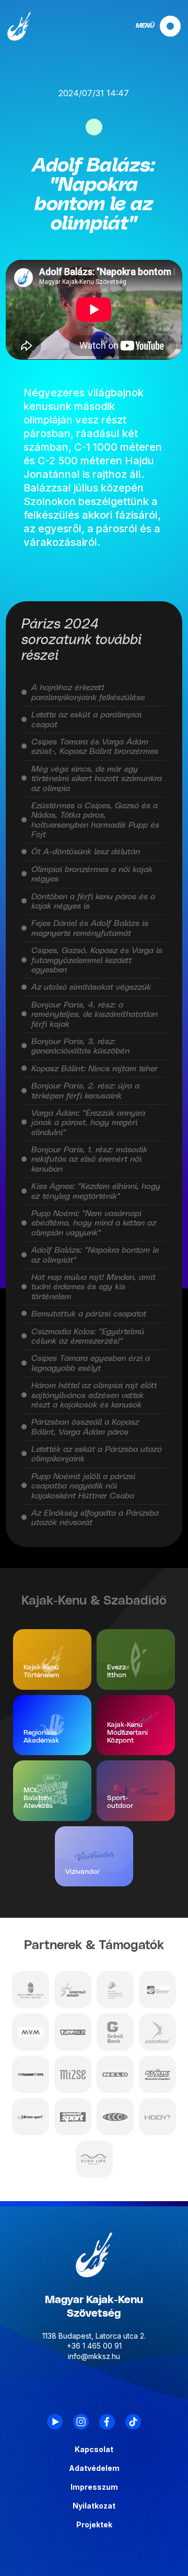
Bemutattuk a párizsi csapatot (89, 1314)
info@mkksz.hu (94, 2356)
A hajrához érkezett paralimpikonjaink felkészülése (88, 692)
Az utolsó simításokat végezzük (91, 987)
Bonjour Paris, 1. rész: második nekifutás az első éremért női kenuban (89, 1159)
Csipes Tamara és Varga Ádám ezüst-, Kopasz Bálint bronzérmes (95, 747)
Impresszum (94, 2487)
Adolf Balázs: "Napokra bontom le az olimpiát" (95, 1255)
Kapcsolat (94, 2449)
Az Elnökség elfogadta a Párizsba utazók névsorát (95, 1518)
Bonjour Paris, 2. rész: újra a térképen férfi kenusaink (85, 1091)
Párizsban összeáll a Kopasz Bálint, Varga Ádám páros (85, 1427)
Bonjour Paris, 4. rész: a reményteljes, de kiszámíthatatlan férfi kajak (95, 1015)
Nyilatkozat (94, 2506)
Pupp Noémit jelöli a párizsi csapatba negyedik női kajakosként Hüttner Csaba (83, 1486)
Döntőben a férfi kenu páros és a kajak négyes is (93, 901)
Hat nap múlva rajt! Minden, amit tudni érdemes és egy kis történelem (93, 1287)
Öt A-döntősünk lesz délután (86, 852)
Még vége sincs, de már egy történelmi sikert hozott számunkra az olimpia (97, 779)
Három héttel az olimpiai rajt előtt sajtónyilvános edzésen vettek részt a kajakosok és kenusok (94, 1395)
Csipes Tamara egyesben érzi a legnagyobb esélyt (91, 1363)
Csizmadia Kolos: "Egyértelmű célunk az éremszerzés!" (88, 1336)
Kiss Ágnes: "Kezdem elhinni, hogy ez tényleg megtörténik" (96, 1191)
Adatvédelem (94, 2468)
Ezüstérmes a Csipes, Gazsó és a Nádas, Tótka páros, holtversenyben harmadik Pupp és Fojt (95, 820)
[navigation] (149, 26)
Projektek (94, 2525)
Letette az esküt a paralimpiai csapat (86, 719)
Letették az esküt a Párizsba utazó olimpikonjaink (97, 1454)
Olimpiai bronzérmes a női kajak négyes (92, 874)
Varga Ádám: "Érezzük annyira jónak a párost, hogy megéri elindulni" (88, 1123)
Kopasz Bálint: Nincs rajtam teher (95, 1069)
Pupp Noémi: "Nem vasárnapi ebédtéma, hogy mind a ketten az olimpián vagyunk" (94, 1223)
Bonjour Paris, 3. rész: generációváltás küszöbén (80, 1046)
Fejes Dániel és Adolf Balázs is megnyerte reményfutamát (90, 928)
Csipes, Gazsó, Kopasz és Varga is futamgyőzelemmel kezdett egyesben (97, 960)
